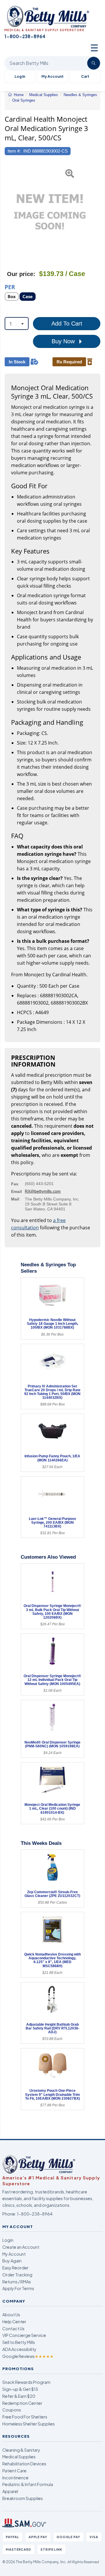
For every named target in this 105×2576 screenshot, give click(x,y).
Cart (85, 76)
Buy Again (12, 2261)
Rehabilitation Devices (24, 2464)
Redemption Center (22, 2403)
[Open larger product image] (50, 212)
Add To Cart (67, 323)
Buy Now (64, 341)
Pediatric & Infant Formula (28, 2484)
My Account (52, 76)
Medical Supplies (19, 2457)
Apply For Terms (18, 2288)
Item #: (14, 151)
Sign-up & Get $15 (20, 2389)
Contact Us (13, 2329)
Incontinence (15, 2478)
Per (10, 287)
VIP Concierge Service (24, 2335)
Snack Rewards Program (26, 2382)
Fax (15, 1184)
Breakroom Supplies (23, 2498)
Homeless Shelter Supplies (29, 2424)
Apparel (10, 2491)
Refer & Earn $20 (19, 2396)
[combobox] (17, 323)
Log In (20, 76)
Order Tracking (17, 2275)
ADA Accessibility (19, 2349)
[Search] (94, 63)
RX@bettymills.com (43, 1191)
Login (8, 2240)
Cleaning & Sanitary (21, 2450)
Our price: (21, 274)
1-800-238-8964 (35, 2214)
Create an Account (21, 2247)
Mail (15, 1199)
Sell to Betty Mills (19, 2342)
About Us (11, 2315)
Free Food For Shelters (25, 2417)
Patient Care (14, 2471)
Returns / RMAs (17, 2282)
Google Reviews (28, 2356)
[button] (8, 212)
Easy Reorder (15, 2268)
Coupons (12, 2410)
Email (16, 1191)
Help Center (14, 2322)
